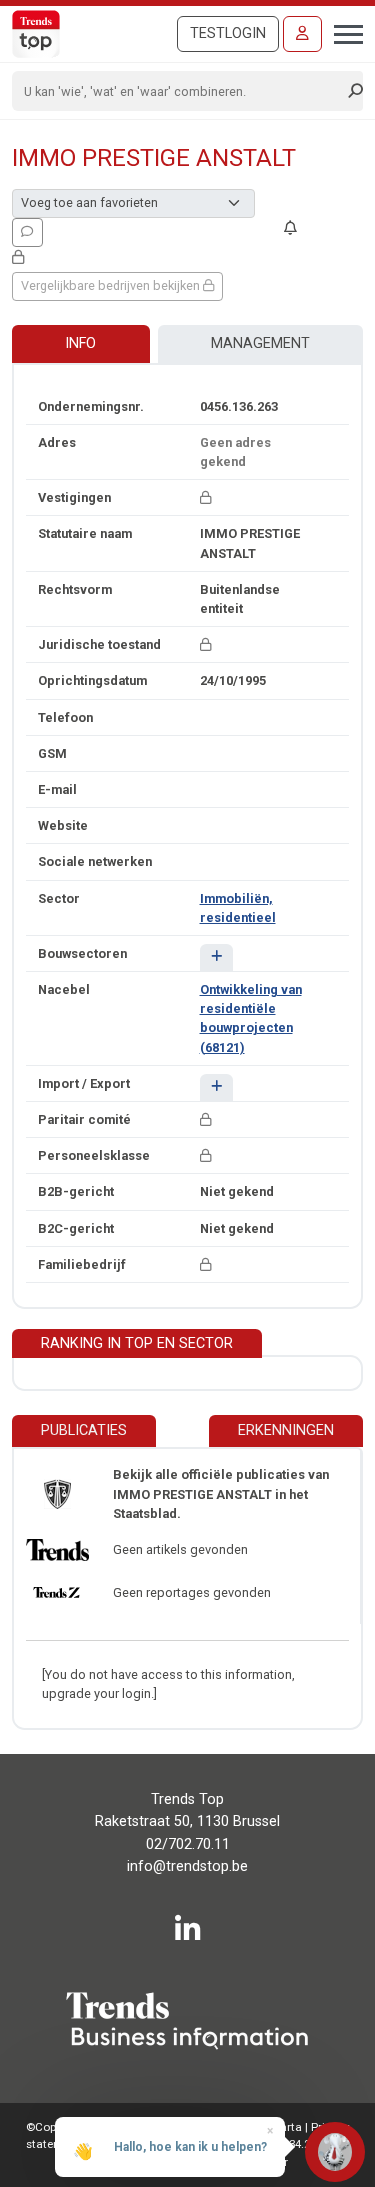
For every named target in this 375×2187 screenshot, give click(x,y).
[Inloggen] (302, 34)
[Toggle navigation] (342, 32)
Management (260, 343)
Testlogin (228, 33)
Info (80, 343)
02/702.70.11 (188, 1844)
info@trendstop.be (187, 1866)
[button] (216, 957)
